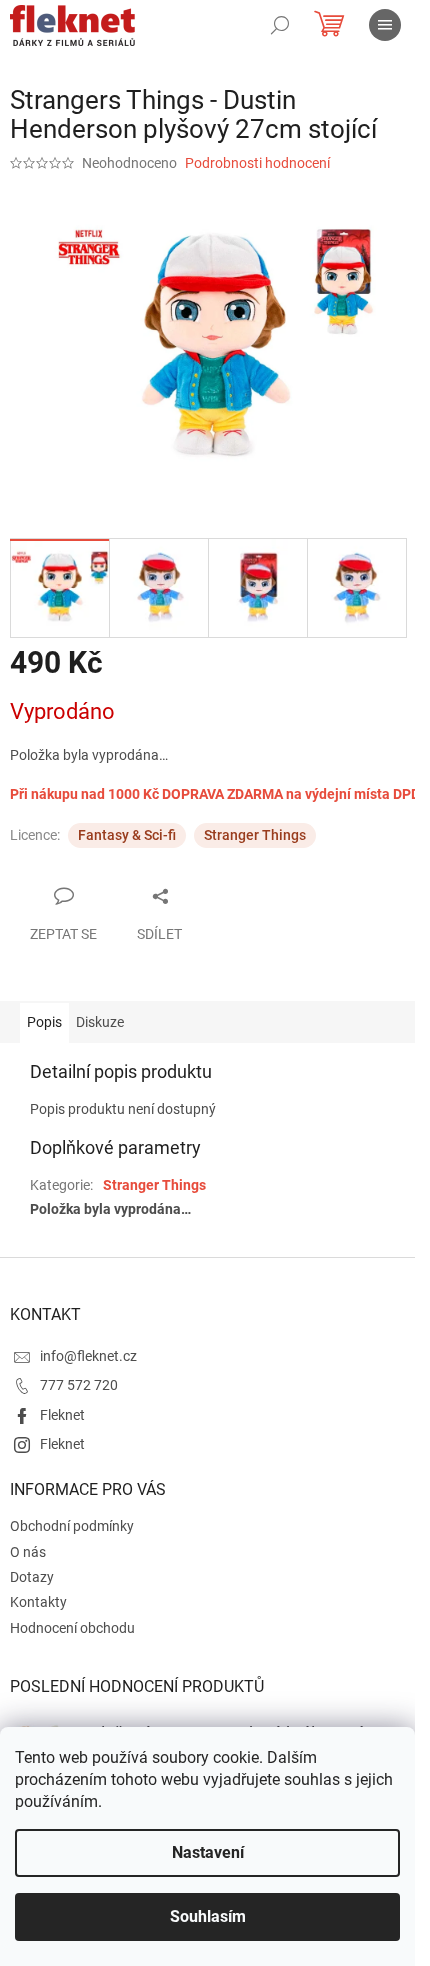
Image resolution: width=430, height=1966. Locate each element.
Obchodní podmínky (72, 1526)
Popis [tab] (44, 1022)
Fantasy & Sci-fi (127, 835)
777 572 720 (79, 1385)
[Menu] (385, 25)
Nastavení (208, 1852)
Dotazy (32, 1577)
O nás (28, 1552)
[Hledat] (280, 25)
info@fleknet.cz (88, 1356)
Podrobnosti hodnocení (257, 163)
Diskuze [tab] (100, 1022)
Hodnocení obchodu (72, 1628)
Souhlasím (208, 1916)
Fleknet (62, 1415)
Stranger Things (255, 835)
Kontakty (38, 1602)
